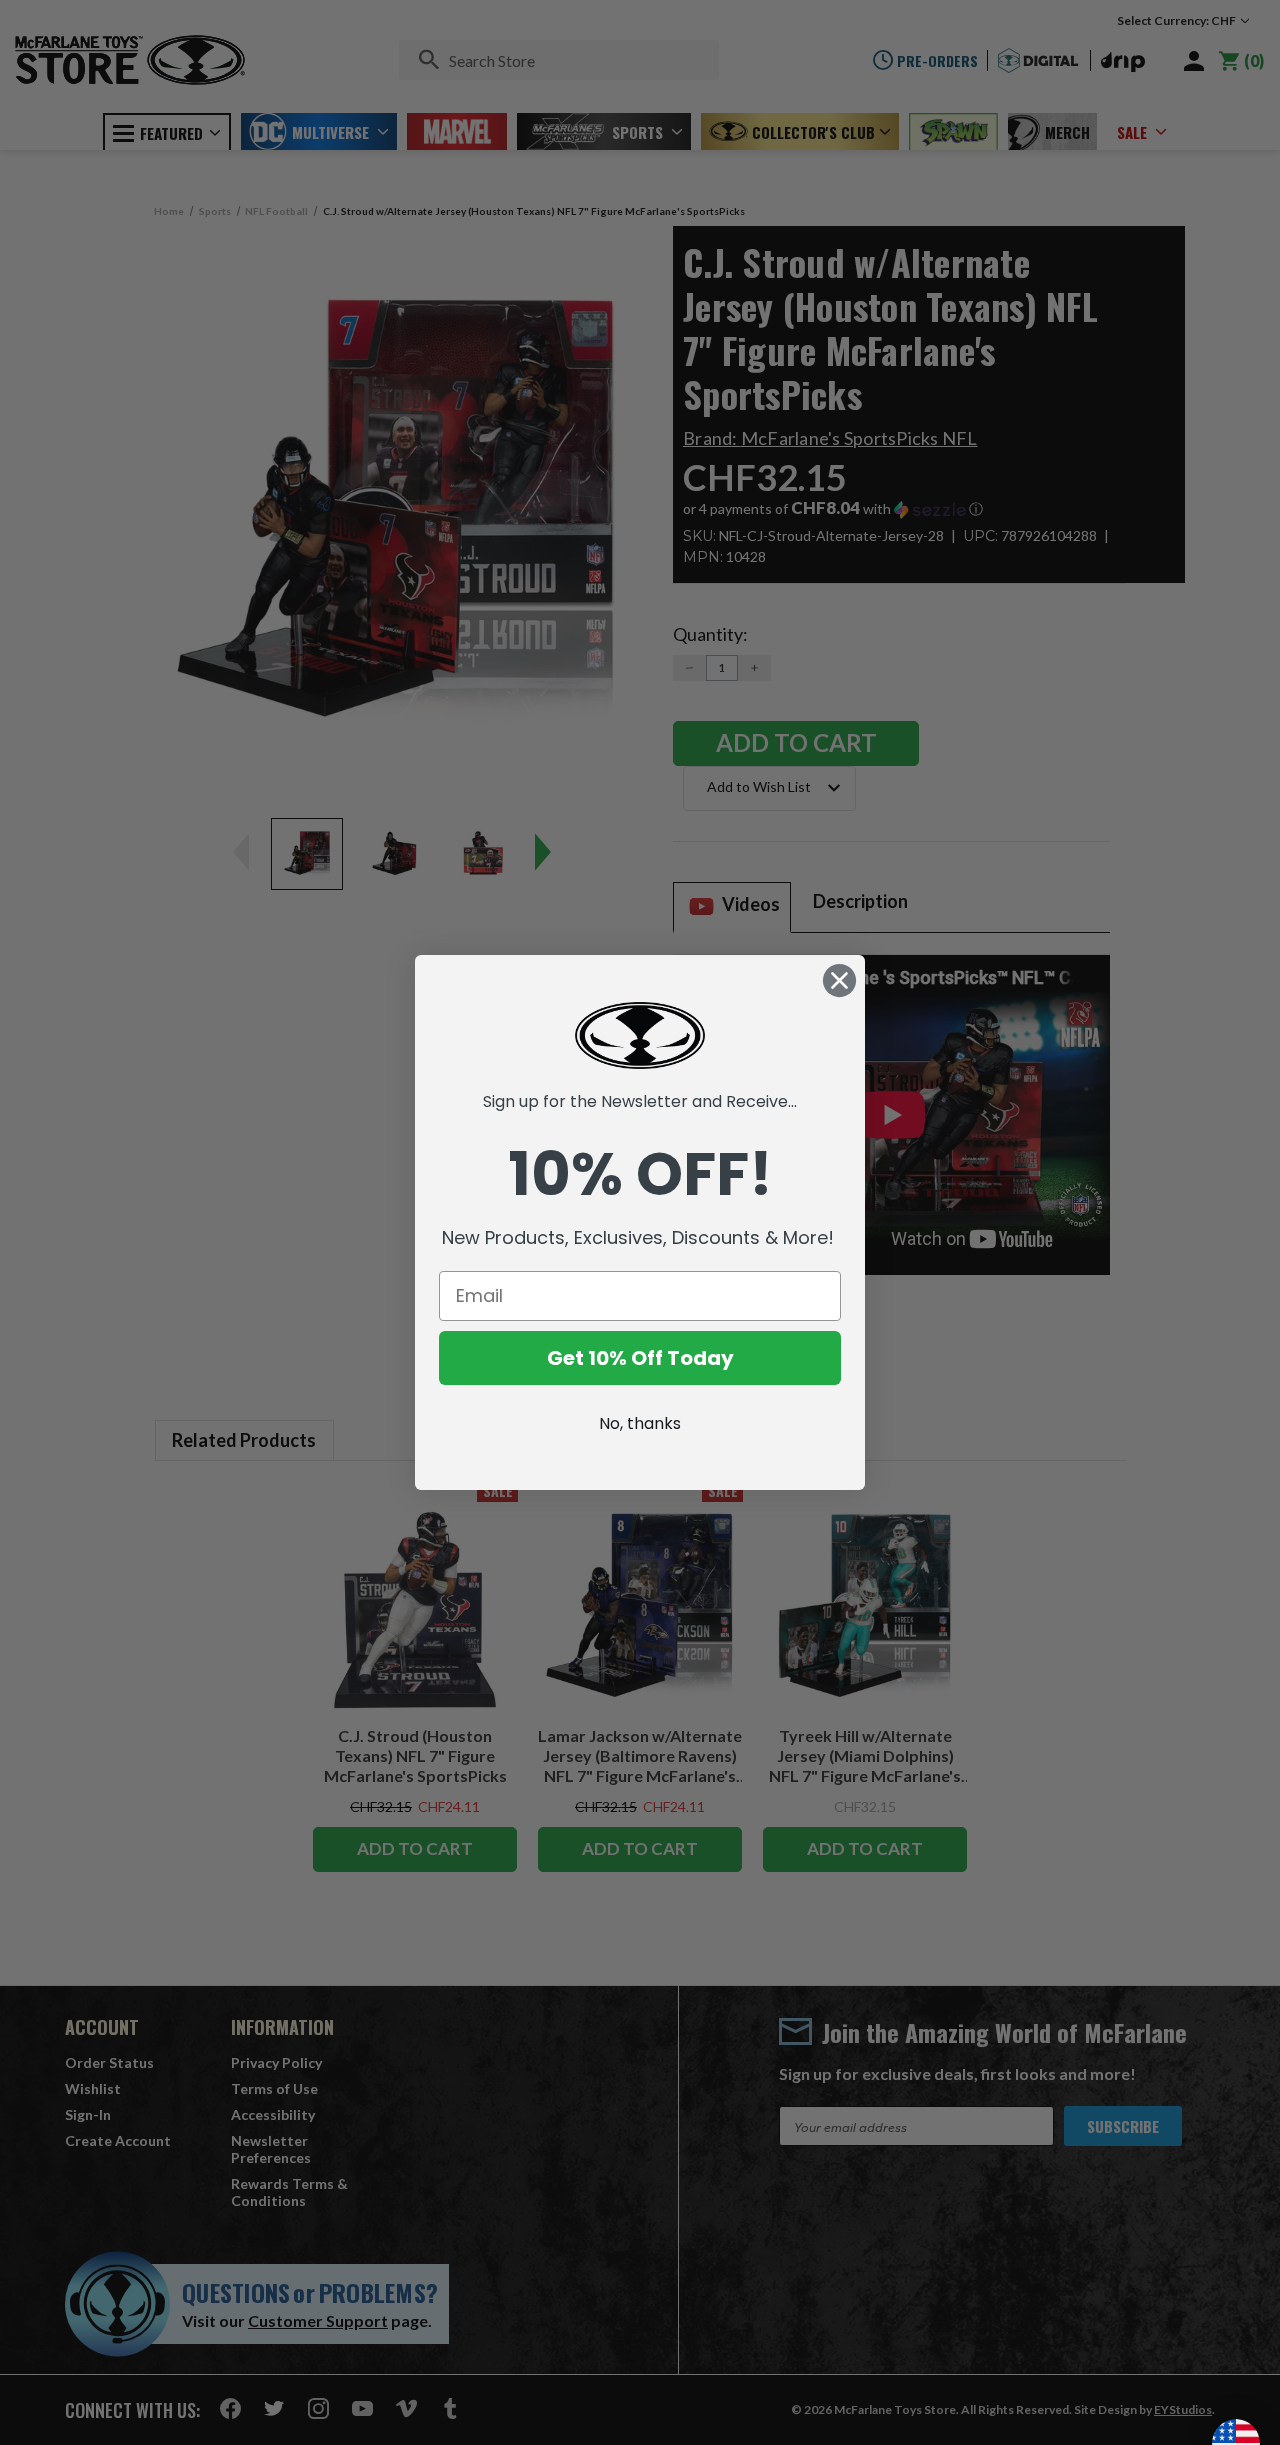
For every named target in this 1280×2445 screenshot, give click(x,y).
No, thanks (640, 1423)
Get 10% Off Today (640, 1358)
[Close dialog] (839, 980)
